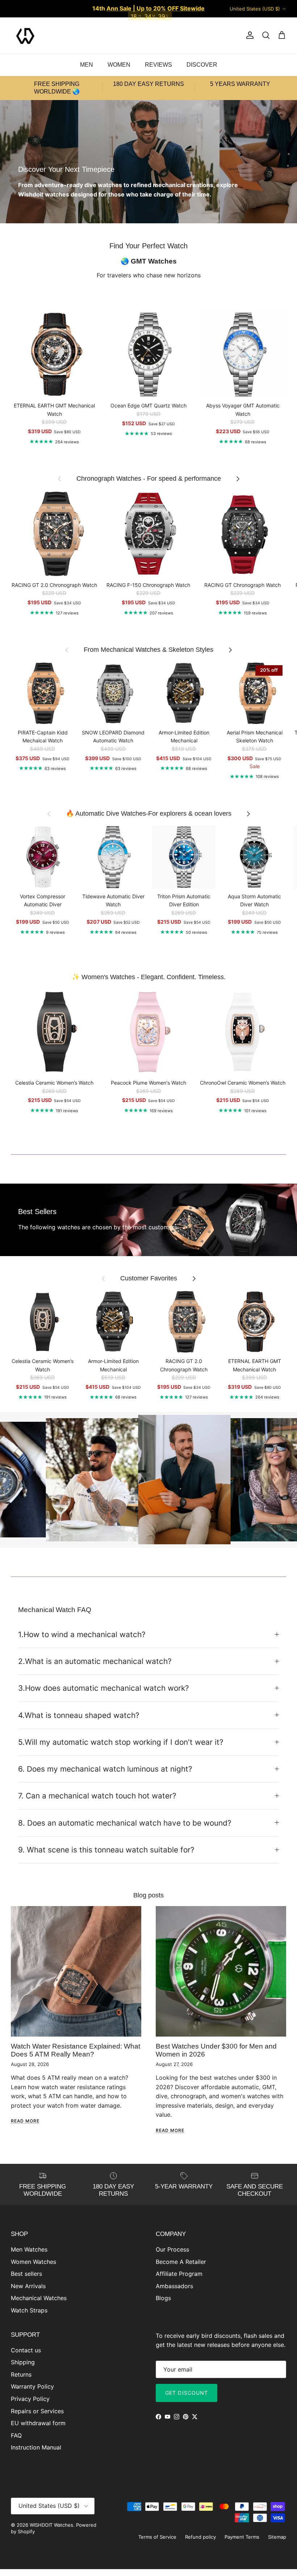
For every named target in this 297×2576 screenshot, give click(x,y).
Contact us (26, 2350)
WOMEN (119, 65)
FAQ (16, 2435)
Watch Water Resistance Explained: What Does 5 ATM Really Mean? (76, 2050)
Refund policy (200, 2537)
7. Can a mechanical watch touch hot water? (97, 1796)
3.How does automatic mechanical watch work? (104, 1688)
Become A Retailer (181, 2262)
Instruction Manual (36, 2447)
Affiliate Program (179, 2274)
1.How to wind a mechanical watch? (82, 1634)
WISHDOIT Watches (51, 2525)
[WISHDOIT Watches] (25, 36)
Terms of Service (157, 2537)
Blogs (163, 2298)
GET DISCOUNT (187, 2393)
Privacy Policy (30, 2399)
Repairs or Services (37, 2411)
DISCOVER (202, 65)
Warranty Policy (32, 2386)
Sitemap (277, 2537)
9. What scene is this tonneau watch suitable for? (106, 1850)
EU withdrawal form (38, 2423)
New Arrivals (28, 2286)
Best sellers (26, 2274)
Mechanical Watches (39, 2298)
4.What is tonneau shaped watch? (79, 1715)
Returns (21, 2374)
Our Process (172, 2249)
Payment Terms (242, 2537)
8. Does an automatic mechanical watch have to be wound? (125, 1823)
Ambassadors (174, 2286)
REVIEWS (158, 65)
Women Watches (34, 2262)
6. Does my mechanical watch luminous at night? (105, 1769)
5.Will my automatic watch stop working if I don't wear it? (121, 1742)
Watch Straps (29, 2310)
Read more (25, 2121)
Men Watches (29, 2249)
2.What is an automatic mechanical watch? (95, 1661)
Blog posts (148, 1895)
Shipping (23, 2362)
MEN (87, 65)
